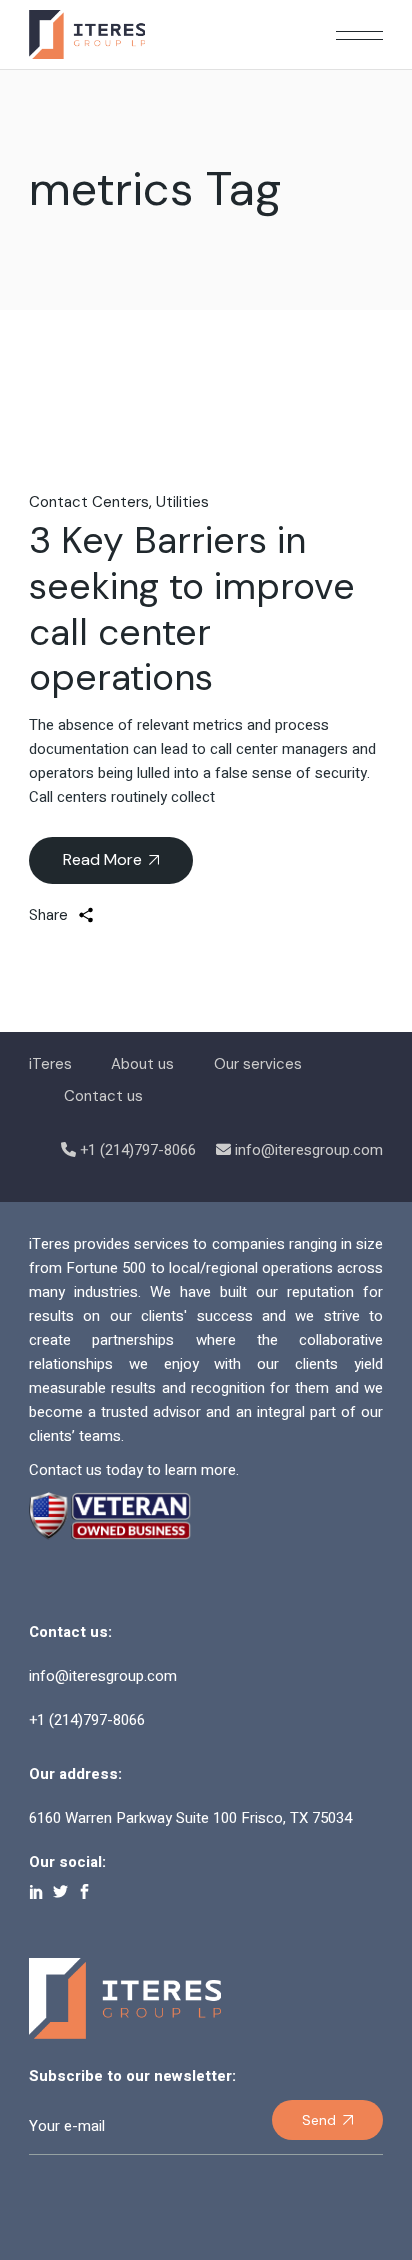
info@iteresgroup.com (309, 1150)
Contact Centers (89, 502)
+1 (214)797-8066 (138, 1150)
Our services (258, 1064)
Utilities (182, 502)
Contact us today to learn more (132, 1470)
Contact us (103, 1096)
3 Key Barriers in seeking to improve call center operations (192, 608)
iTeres (50, 1064)
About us (142, 1064)
